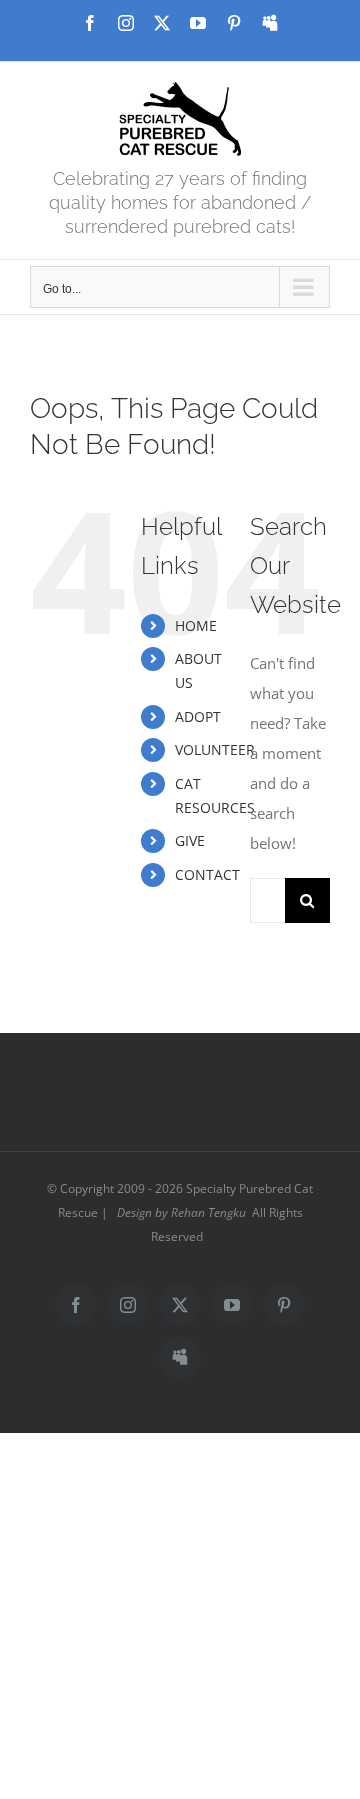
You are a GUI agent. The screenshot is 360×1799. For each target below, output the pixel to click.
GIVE (190, 840)
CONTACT (207, 874)
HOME (196, 625)
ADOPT (198, 716)
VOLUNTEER (215, 749)
